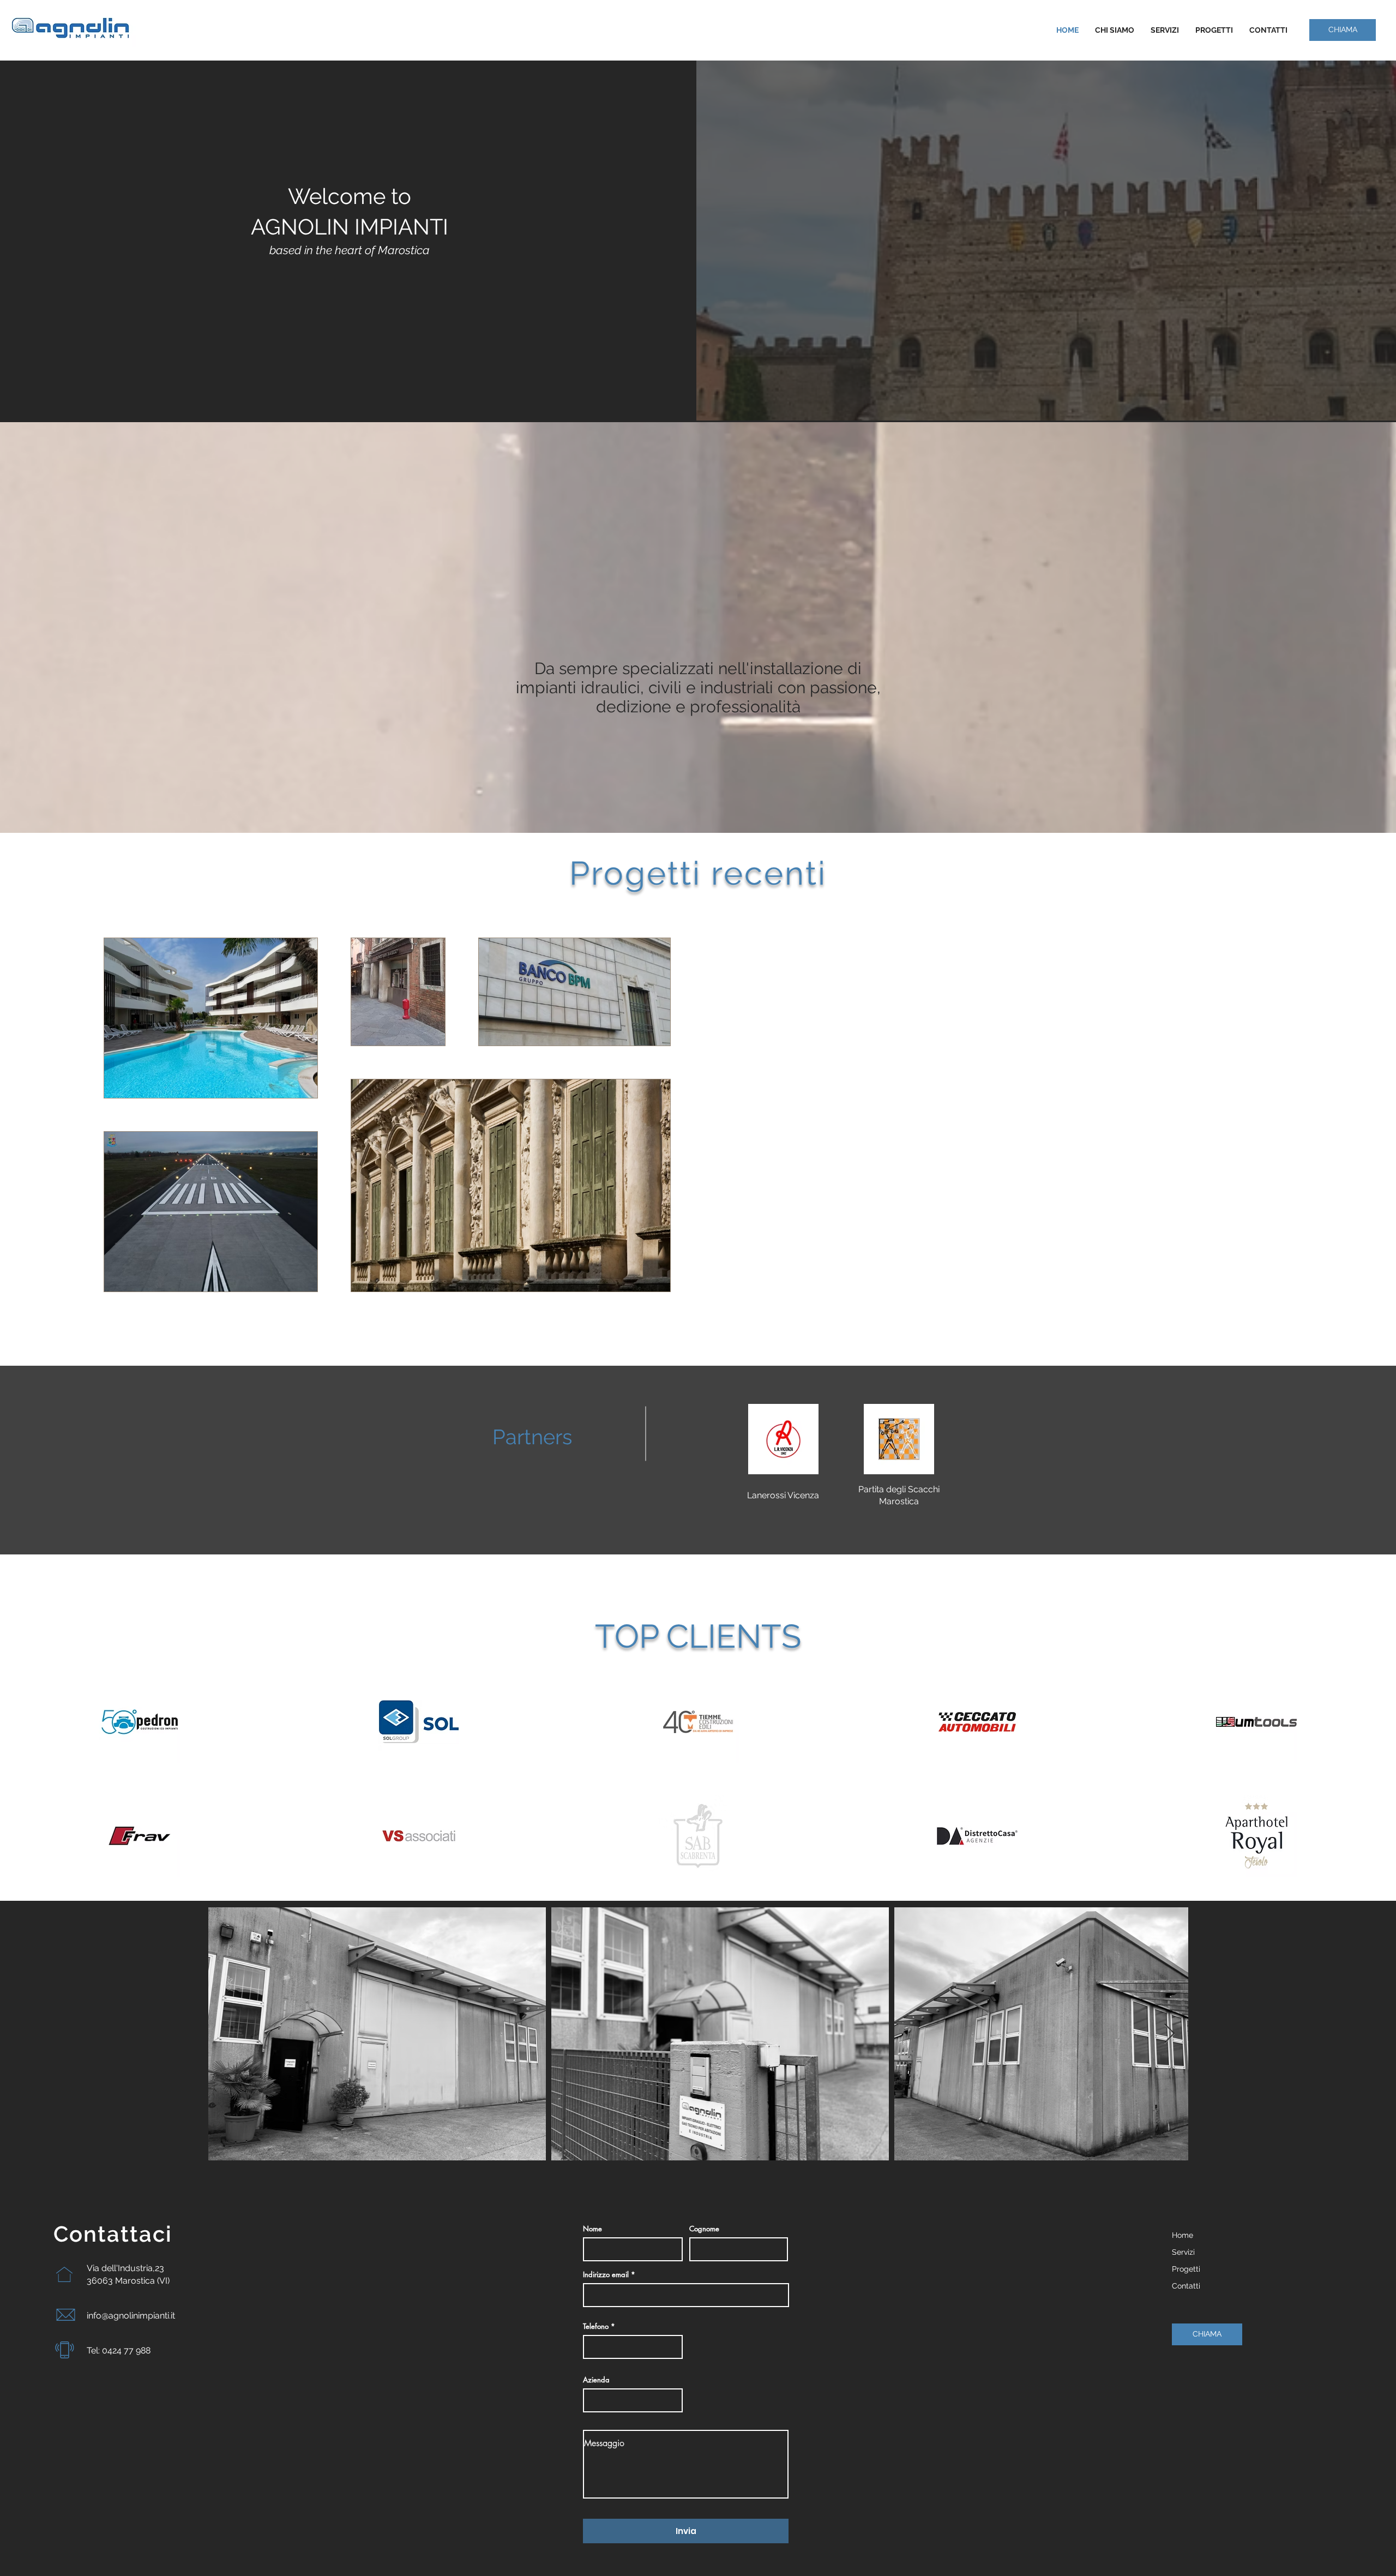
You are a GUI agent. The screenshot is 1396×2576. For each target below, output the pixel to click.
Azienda (596, 2380)
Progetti (1186, 2269)
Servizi (1183, 2252)
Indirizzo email (606, 2275)
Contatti (1186, 2286)
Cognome (704, 2229)
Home (1183, 2235)
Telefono (596, 2326)
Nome (592, 2229)
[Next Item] (1169, 2034)
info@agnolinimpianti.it (131, 2316)
